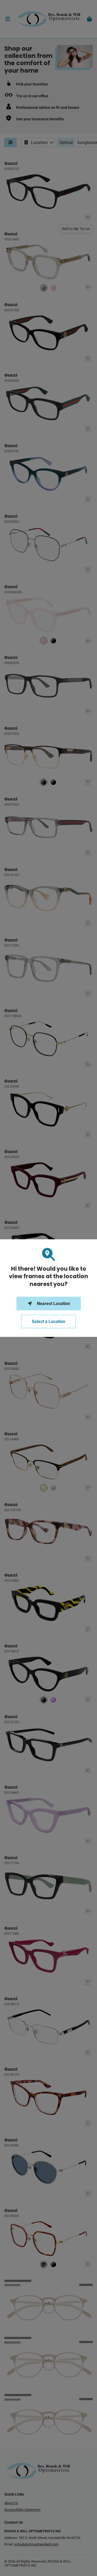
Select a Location (48, 1322)
